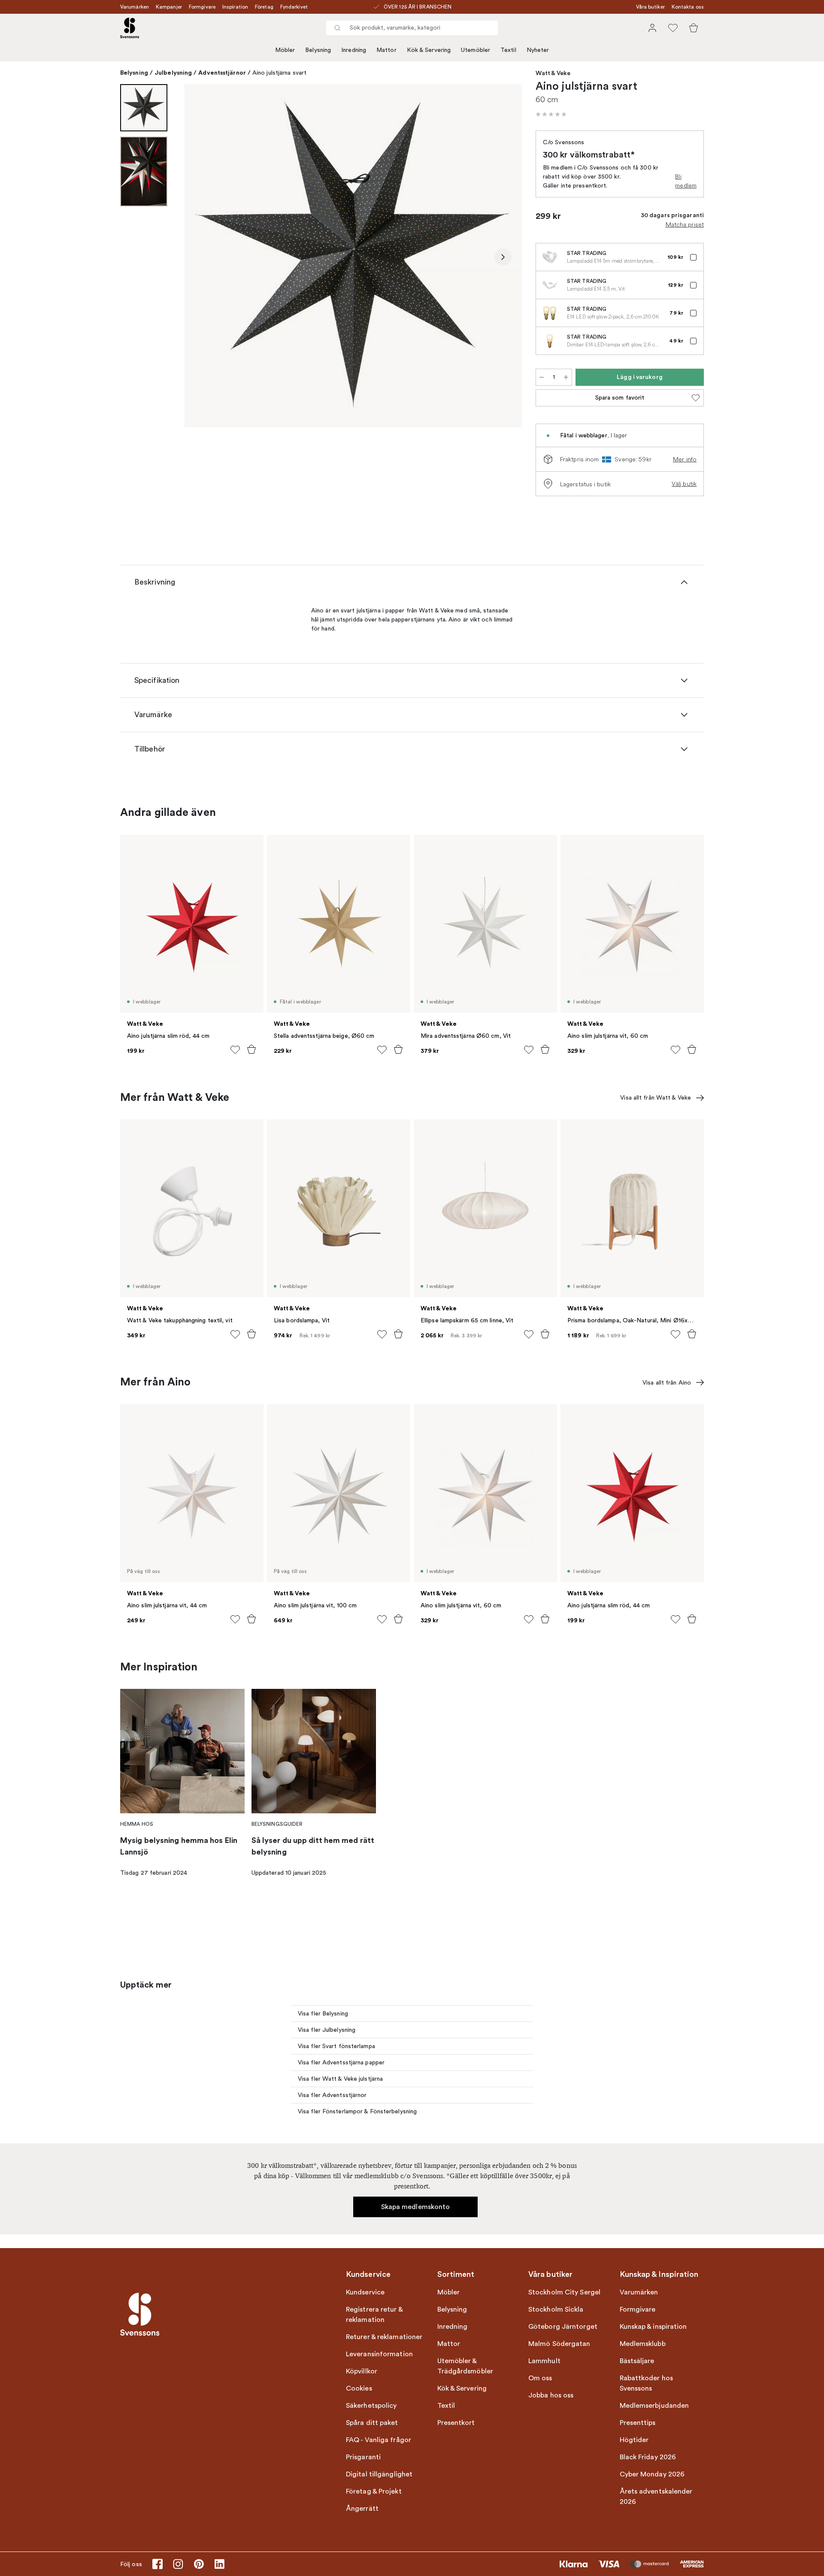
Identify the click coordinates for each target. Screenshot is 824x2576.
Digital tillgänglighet (379, 2474)
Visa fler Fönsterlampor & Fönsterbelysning (357, 2111)
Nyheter (538, 50)
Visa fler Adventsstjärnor (332, 2095)
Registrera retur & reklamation (374, 2315)
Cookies (359, 2388)
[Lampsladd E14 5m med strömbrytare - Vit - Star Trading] (550, 257)
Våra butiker (650, 7)
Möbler (285, 50)
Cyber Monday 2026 (652, 2474)
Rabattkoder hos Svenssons (647, 2383)
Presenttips (638, 2423)
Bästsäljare (637, 2361)
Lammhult (544, 2361)
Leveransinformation (379, 2354)
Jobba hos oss (551, 2395)
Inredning (354, 50)
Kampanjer (169, 7)
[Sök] (337, 28)
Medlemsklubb (643, 2344)
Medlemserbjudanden (654, 2406)
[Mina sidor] (652, 28)
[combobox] (412, 28)
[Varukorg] (694, 28)
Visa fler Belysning (323, 2014)
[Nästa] (503, 257)
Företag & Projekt (374, 2491)
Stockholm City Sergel (564, 2292)
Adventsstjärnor (222, 73)
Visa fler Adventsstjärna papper (341, 2062)
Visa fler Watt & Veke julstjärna (340, 2079)
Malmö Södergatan (559, 2344)
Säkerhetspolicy (371, 2406)
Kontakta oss (688, 7)
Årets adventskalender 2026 (656, 2497)
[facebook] (158, 2564)
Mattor (386, 50)
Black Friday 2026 (648, 2457)
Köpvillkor (362, 2371)
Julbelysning (173, 73)
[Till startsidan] (130, 28)
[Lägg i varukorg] (251, 1049)
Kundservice (365, 2292)
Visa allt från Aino (667, 1383)
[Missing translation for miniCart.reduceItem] (542, 377)
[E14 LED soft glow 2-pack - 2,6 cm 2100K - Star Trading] (550, 313)
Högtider (634, 2440)
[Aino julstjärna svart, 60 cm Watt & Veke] (353, 256)
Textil (508, 50)
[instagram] (178, 2564)
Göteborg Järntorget (563, 2327)
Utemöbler (476, 50)
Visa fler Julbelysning (327, 2030)
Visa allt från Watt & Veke (656, 1098)
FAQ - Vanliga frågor (379, 2440)
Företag (264, 7)
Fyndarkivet (294, 7)
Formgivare (202, 7)
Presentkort (456, 2423)
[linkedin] (219, 2564)
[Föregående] (203, 257)
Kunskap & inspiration (653, 2327)
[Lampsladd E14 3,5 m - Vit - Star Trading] (550, 285)
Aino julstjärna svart (279, 73)
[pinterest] (199, 2564)
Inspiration (235, 7)
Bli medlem (686, 181)
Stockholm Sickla (556, 2309)
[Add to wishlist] (235, 1050)
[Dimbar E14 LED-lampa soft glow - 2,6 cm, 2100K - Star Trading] (550, 341)
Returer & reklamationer (384, 2337)
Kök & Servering (429, 50)
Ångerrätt (362, 2509)
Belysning (318, 50)
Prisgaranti (363, 2457)
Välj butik (684, 484)
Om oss (540, 2378)
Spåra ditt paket (372, 2423)
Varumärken (135, 7)
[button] (551, 114)
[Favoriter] (673, 28)
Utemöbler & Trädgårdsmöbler (465, 2366)
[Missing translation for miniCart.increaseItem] (566, 377)
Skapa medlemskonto (416, 2207)
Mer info (685, 459)
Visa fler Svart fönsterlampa (336, 2046)
